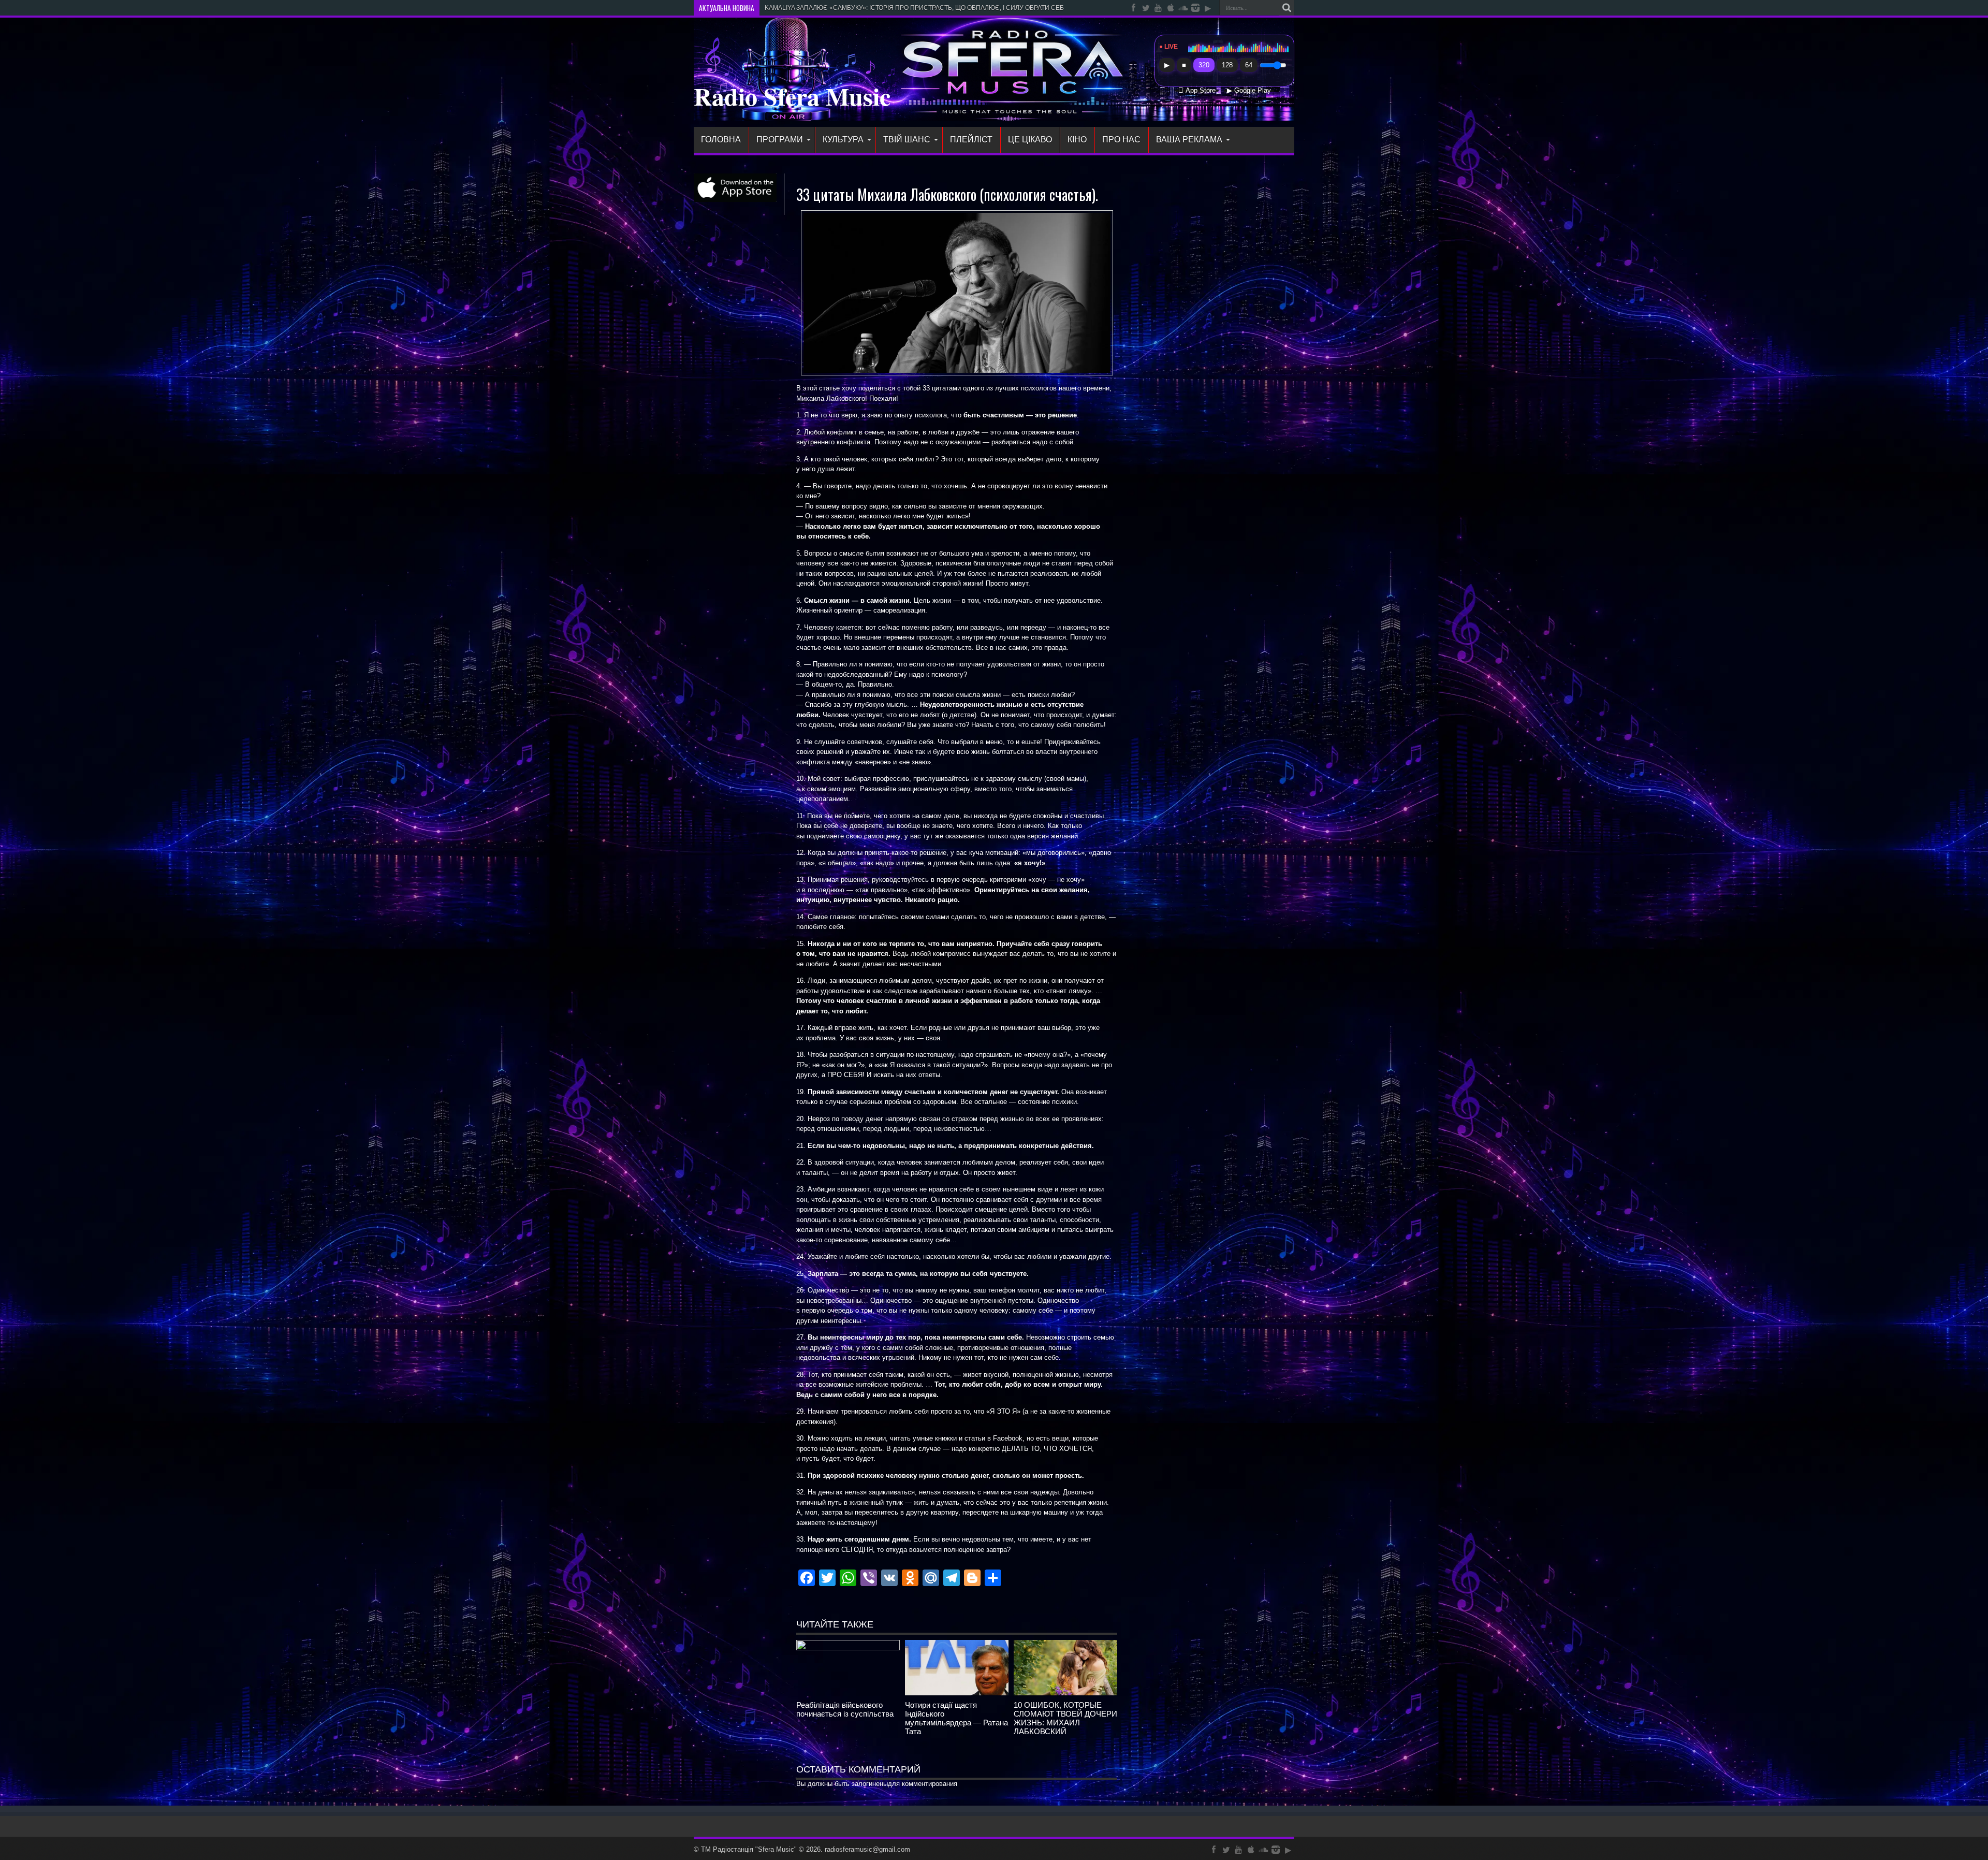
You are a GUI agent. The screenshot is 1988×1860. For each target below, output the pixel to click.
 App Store (1197, 91)
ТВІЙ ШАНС (907, 140)
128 (1227, 65)
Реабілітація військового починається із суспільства (845, 1709)
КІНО (1077, 140)
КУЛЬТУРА (843, 140)
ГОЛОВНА (721, 140)
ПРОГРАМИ (780, 140)
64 (1249, 65)
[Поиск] (1287, 8)
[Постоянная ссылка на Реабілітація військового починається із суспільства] (848, 1648)
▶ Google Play (1249, 91)
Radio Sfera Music (792, 96)
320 (1204, 65)
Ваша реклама (1189, 140)
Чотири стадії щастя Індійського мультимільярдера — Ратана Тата (956, 1718)
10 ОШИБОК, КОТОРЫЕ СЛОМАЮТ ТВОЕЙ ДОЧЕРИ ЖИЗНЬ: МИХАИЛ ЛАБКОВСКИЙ (1065, 1718)
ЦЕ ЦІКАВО (1030, 140)
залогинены (870, 1784)
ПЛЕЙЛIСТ (971, 140)
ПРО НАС (1121, 140)
